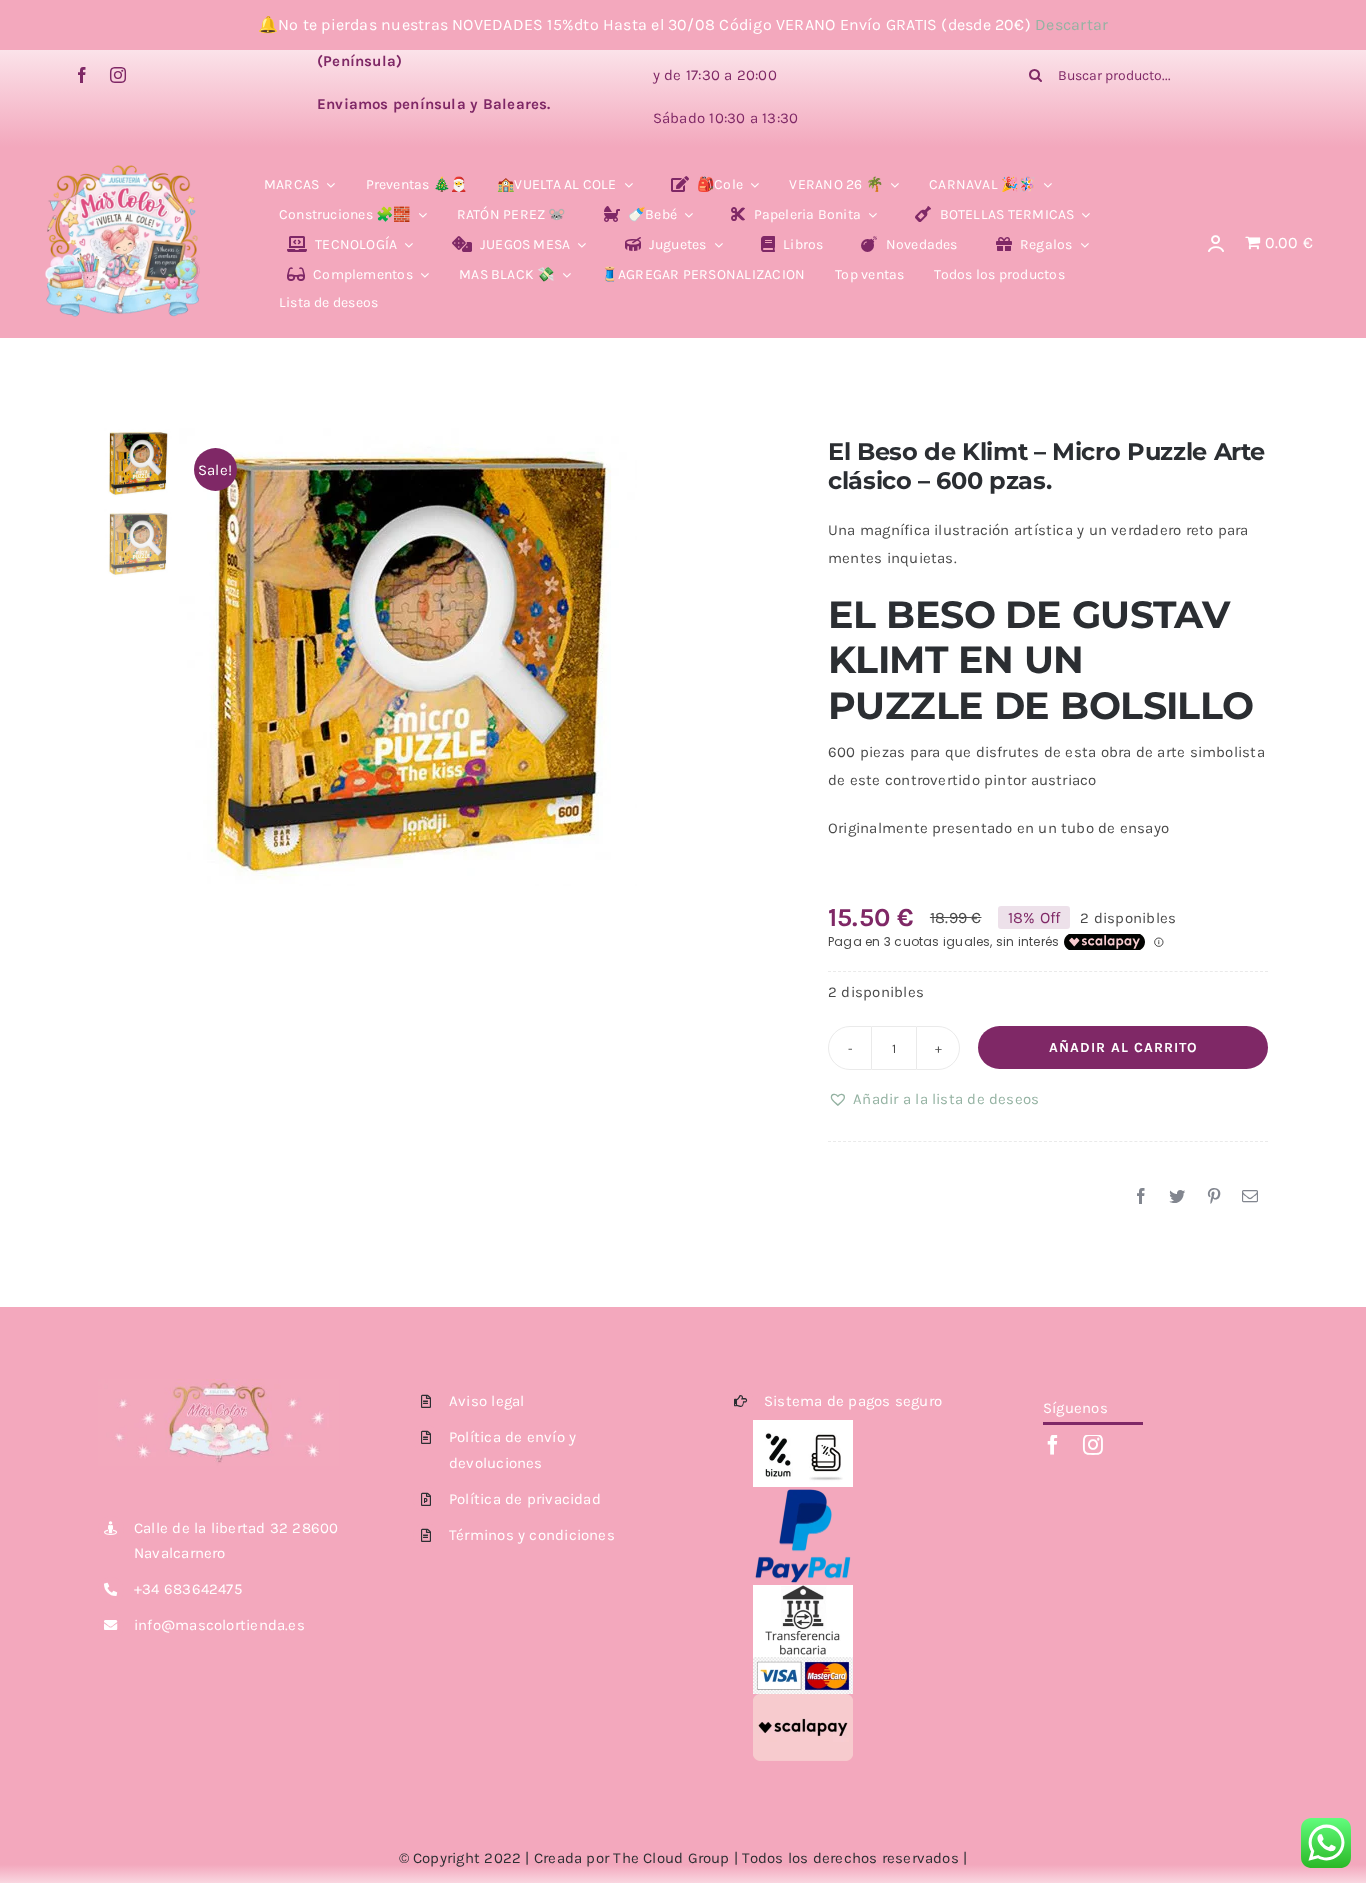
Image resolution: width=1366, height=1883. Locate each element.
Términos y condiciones (532, 1535)
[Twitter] (1177, 1197)
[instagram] (118, 75)
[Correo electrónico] (1250, 1197)
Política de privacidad (525, 1499)
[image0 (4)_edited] (123, 170)
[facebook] (82, 75)
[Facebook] (1141, 1197)
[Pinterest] (1214, 1197)
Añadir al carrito (1123, 1047)
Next (756, 657)
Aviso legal (486, 1401)
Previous (194, 657)
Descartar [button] (1071, 24)
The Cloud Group (671, 1858)
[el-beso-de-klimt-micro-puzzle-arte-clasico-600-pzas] (474, 657)
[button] (933, 1099)
